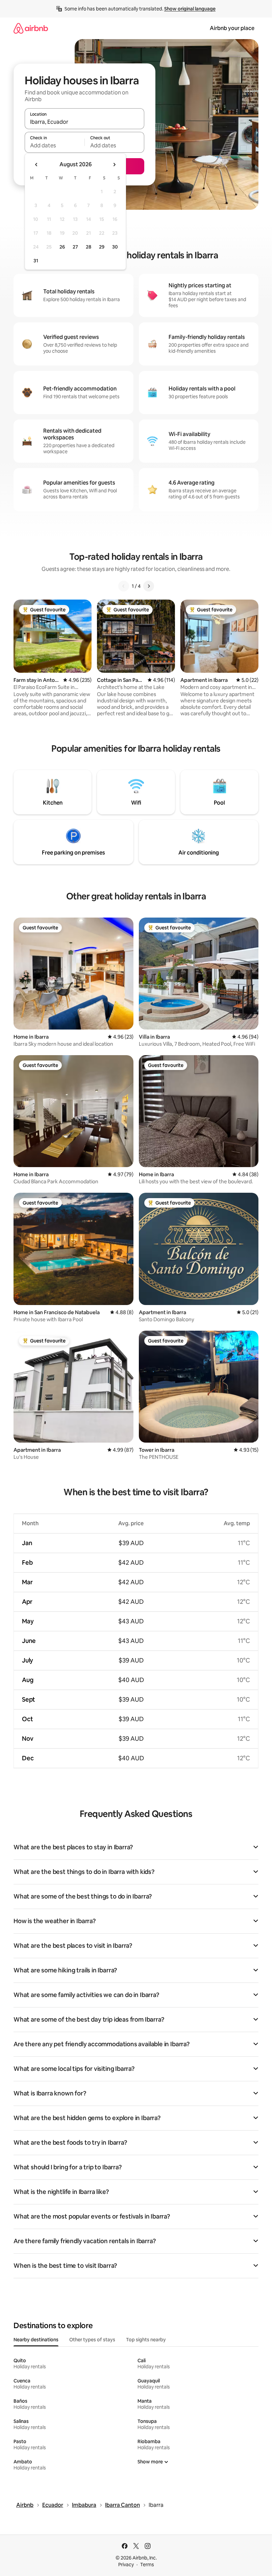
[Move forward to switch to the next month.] (114, 165)
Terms (147, 2565)
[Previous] (124, 586)
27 (75, 247)
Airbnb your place (232, 28)
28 (89, 247)
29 (102, 247)
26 (62, 247)
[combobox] (84, 122)
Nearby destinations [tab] (36, 2340)
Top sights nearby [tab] (146, 2340)
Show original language (190, 9)
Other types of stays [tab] (92, 2340)
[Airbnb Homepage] (31, 28)
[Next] (149, 586)
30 (115, 247)
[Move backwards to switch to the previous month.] (36, 165)
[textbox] (55, 145)
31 (36, 261)
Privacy (126, 2565)
